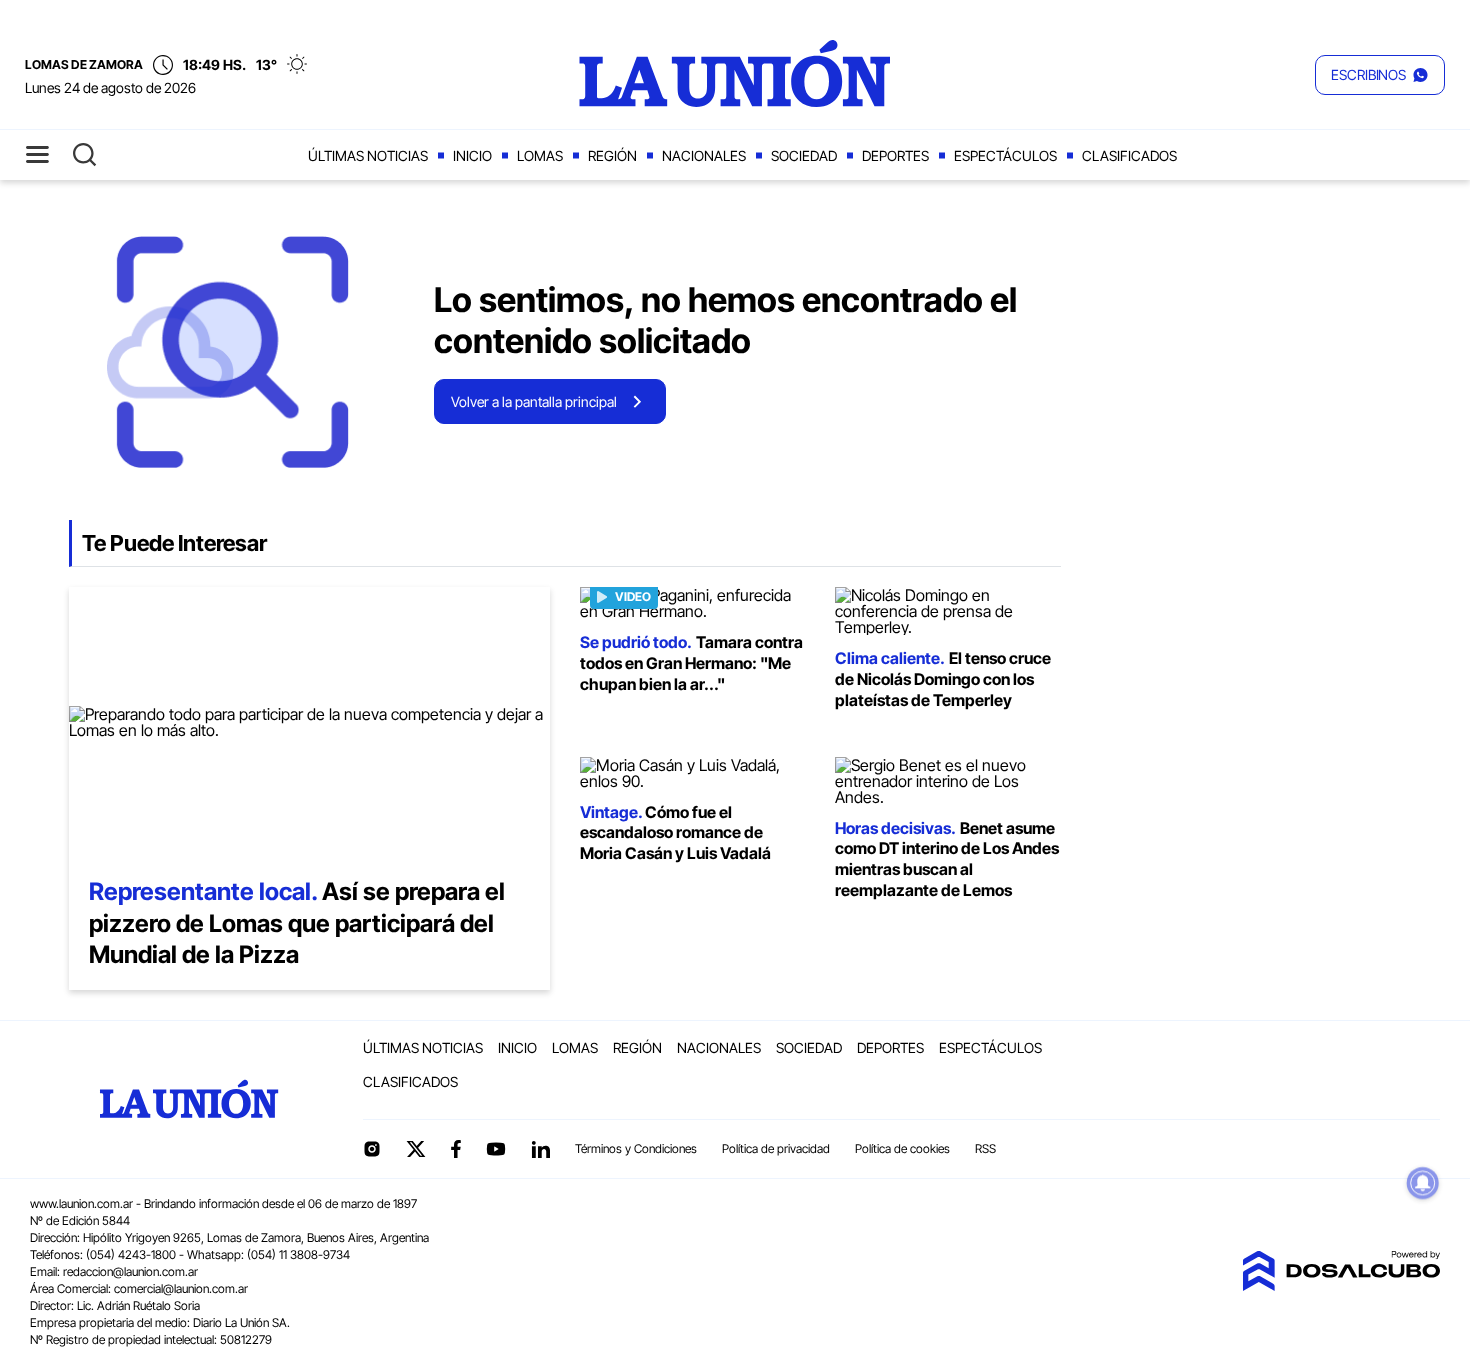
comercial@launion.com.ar (181, 1288)
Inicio (472, 155)
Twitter (416, 1149)
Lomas (540, 155)
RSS (985, 1148)
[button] (1380, 75)
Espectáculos (1005, 155)
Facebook (456, 1149)
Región (612, 155)
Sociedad (804, 155)
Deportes (895, 155)
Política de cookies (902, 1148)
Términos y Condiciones (636, 1148)
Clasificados (1129, 155)
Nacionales (704, 155)
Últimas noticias (368, 155)
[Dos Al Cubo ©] (1341, 1285)
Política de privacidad (776, 1148)
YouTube (496, 1149)
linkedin (540, 1149)
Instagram (372, 1149)
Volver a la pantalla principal (534, 401)
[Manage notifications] (1423, 1183)
